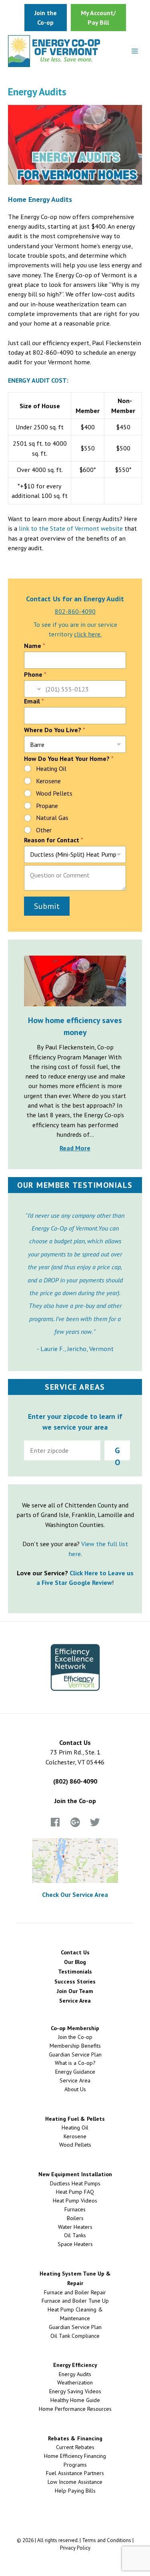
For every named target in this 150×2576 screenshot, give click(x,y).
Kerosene (48, 781)
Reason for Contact (54, 840)
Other (44, 830)
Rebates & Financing (75, 2438)
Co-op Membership (75, 2028)
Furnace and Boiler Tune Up (75, 2301)
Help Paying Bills (75, 2491)
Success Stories (75, 1981)
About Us (75, 2089)
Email (34, 701)
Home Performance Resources (75, 2409)
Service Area (75, 2001)
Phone (35, 675)
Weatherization (75, 2382)
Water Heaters (75, 2227)
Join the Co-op (75, 1801)
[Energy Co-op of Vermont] (54, 51)
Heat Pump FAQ (75, 2192)
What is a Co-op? (75, 2063)
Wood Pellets (54, 793)
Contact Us (75, 1952)
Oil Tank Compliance (75, 2336)
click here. (88, 634)
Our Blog (75, 1962)
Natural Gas (52, 818)
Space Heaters (75, 2244)
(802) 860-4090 (75, 1781)
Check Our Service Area (75, 1894)
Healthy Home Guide (75, 2400)
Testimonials (75, 1972)
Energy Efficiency (75, 2365)
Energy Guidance (75, 2072)
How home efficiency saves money (75, 1026)
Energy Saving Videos (75, 2391)
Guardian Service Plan (75, 2054)
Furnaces (75, 2209)
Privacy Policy (75, 2548)
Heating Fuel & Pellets (75, 2119)
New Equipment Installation (75, 2174)
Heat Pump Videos (75, 2201)
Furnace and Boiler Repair (75, 2292)
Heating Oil (51, 768)
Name (35, 646)
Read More (75, 1148)
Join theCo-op (46, 18)
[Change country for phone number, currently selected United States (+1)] (33, 689)
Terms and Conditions (107, 2540)
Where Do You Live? (55, 730)
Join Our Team (75, 1991)
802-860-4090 (75, 611)
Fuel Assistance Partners (75, 2473)
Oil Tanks (75, 2235)
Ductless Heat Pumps (75, 2183)
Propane (47, 806)
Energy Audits (75, 2374)
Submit (47, 906)
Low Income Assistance (75, 2482)
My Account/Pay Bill (98, 18)
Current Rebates (75, 2447)
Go (117, 1453)
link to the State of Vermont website (71, 528)
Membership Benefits (75, 2046)
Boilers (75, 2218)
